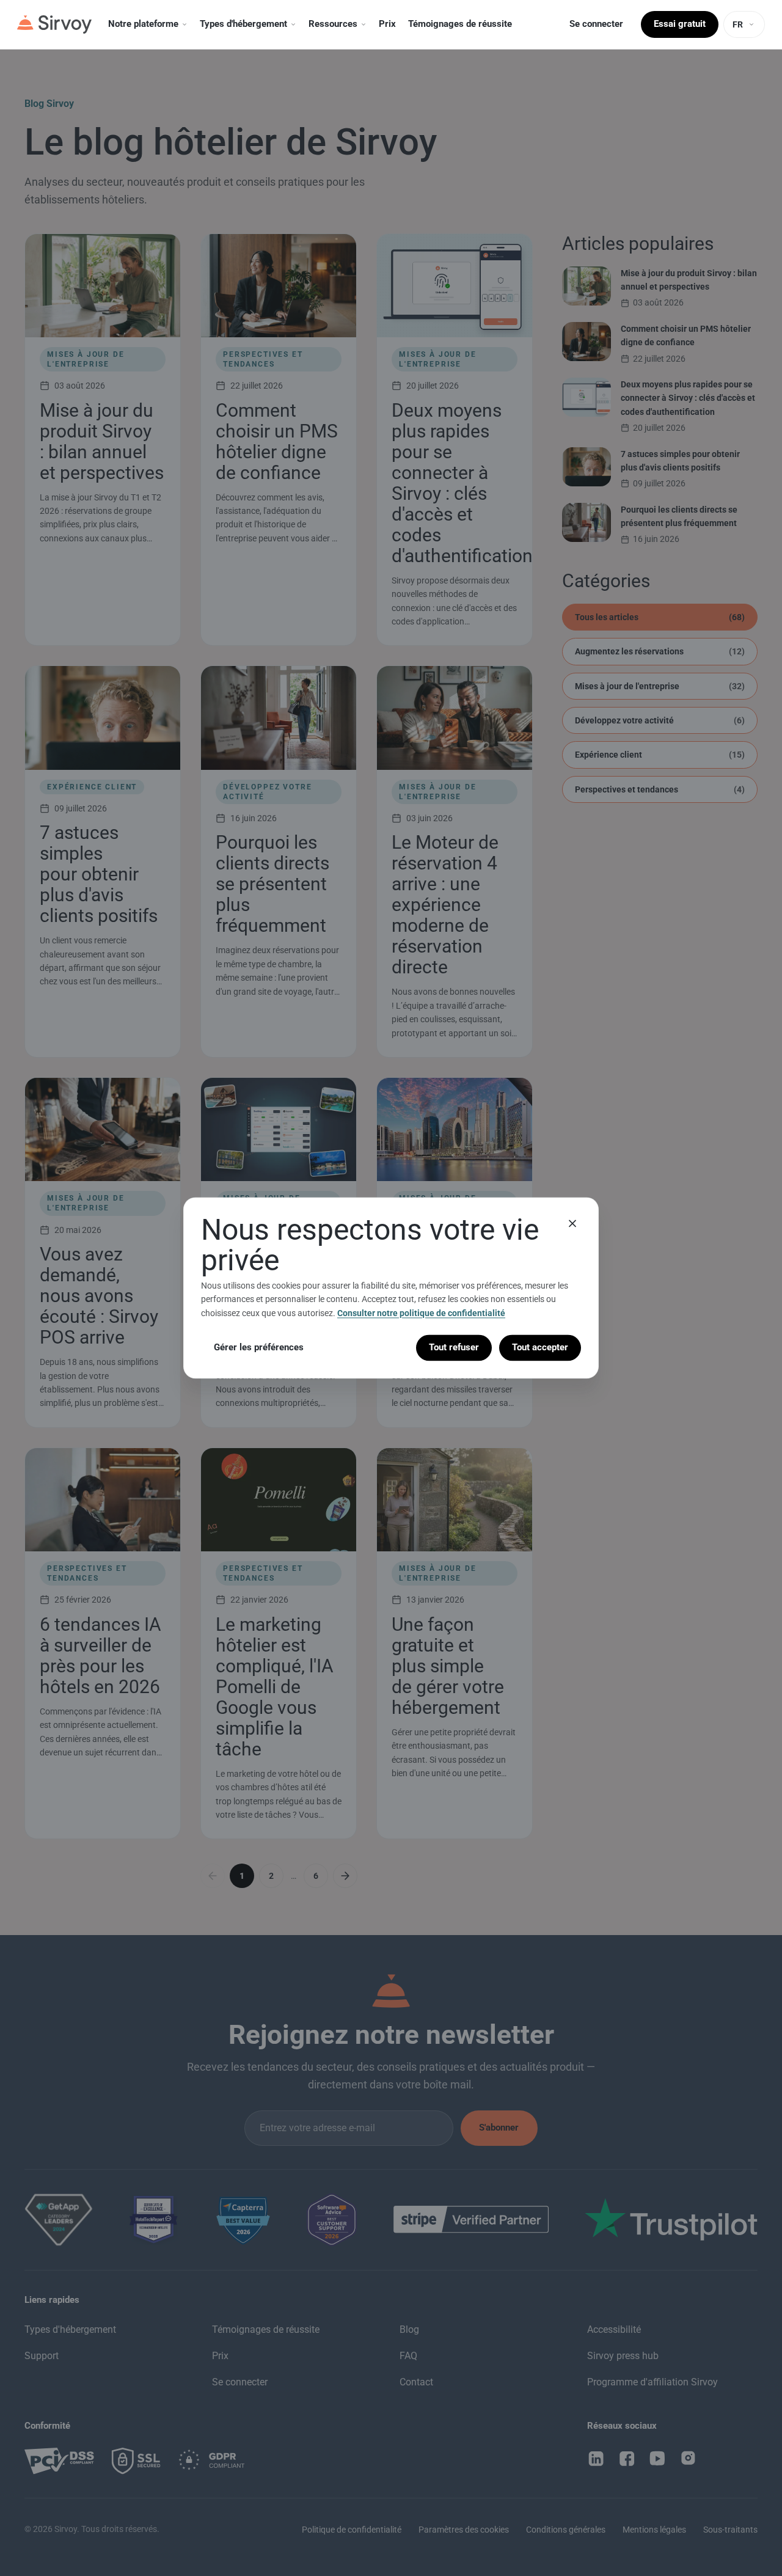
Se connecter (596, 24)
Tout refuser (454, 1347)
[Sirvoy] (54, 24)
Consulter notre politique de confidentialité (421, 1313)
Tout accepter (540, 1347)
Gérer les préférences (259, 1347)
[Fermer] (572, 1223)
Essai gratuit (680, 24)
